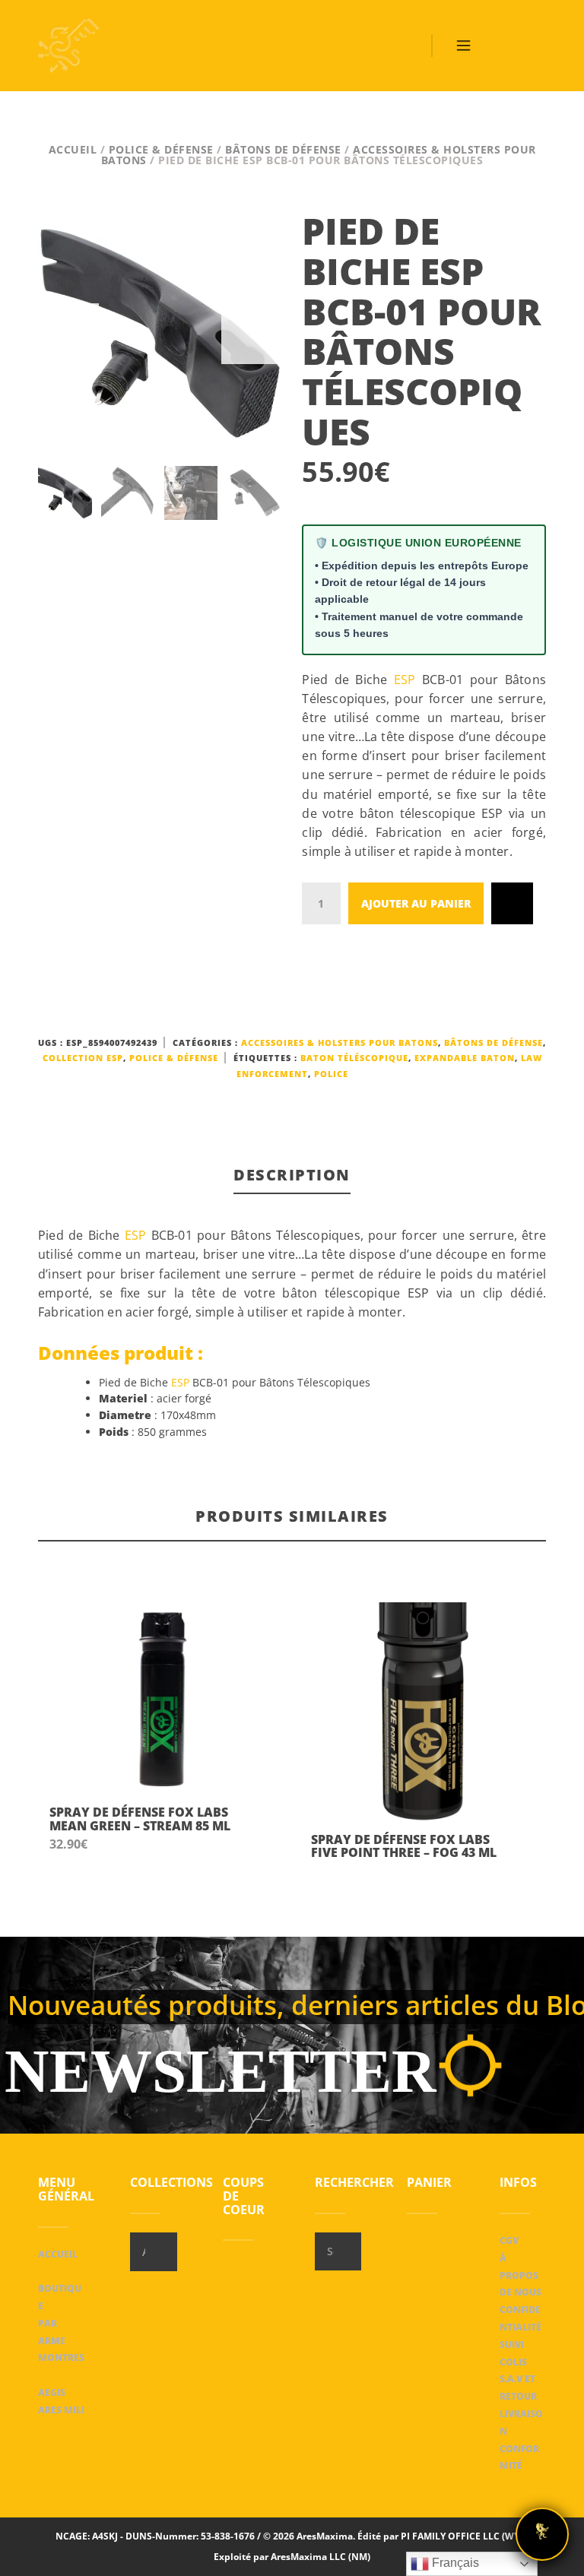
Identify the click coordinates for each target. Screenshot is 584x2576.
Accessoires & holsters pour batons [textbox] (143, 2252)
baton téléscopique (354, 1058)
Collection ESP (83, 1058)
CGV (509, 2240)
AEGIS (52, 2392)
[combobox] (153, 2252)
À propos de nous (521, 2275)
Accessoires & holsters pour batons (340, 1042)
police (331, 1074)
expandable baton (465, 1058)
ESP (405, 680)
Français (454, 2563)
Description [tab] (292, 1175)
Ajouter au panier (416, 903)
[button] (258, 1828)
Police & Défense (161, 149)
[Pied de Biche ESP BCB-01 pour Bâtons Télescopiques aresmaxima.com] (160, 333)
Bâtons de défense (283, 149)
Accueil (73, 149)
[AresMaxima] (68, 46)
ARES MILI (61, 2410)
